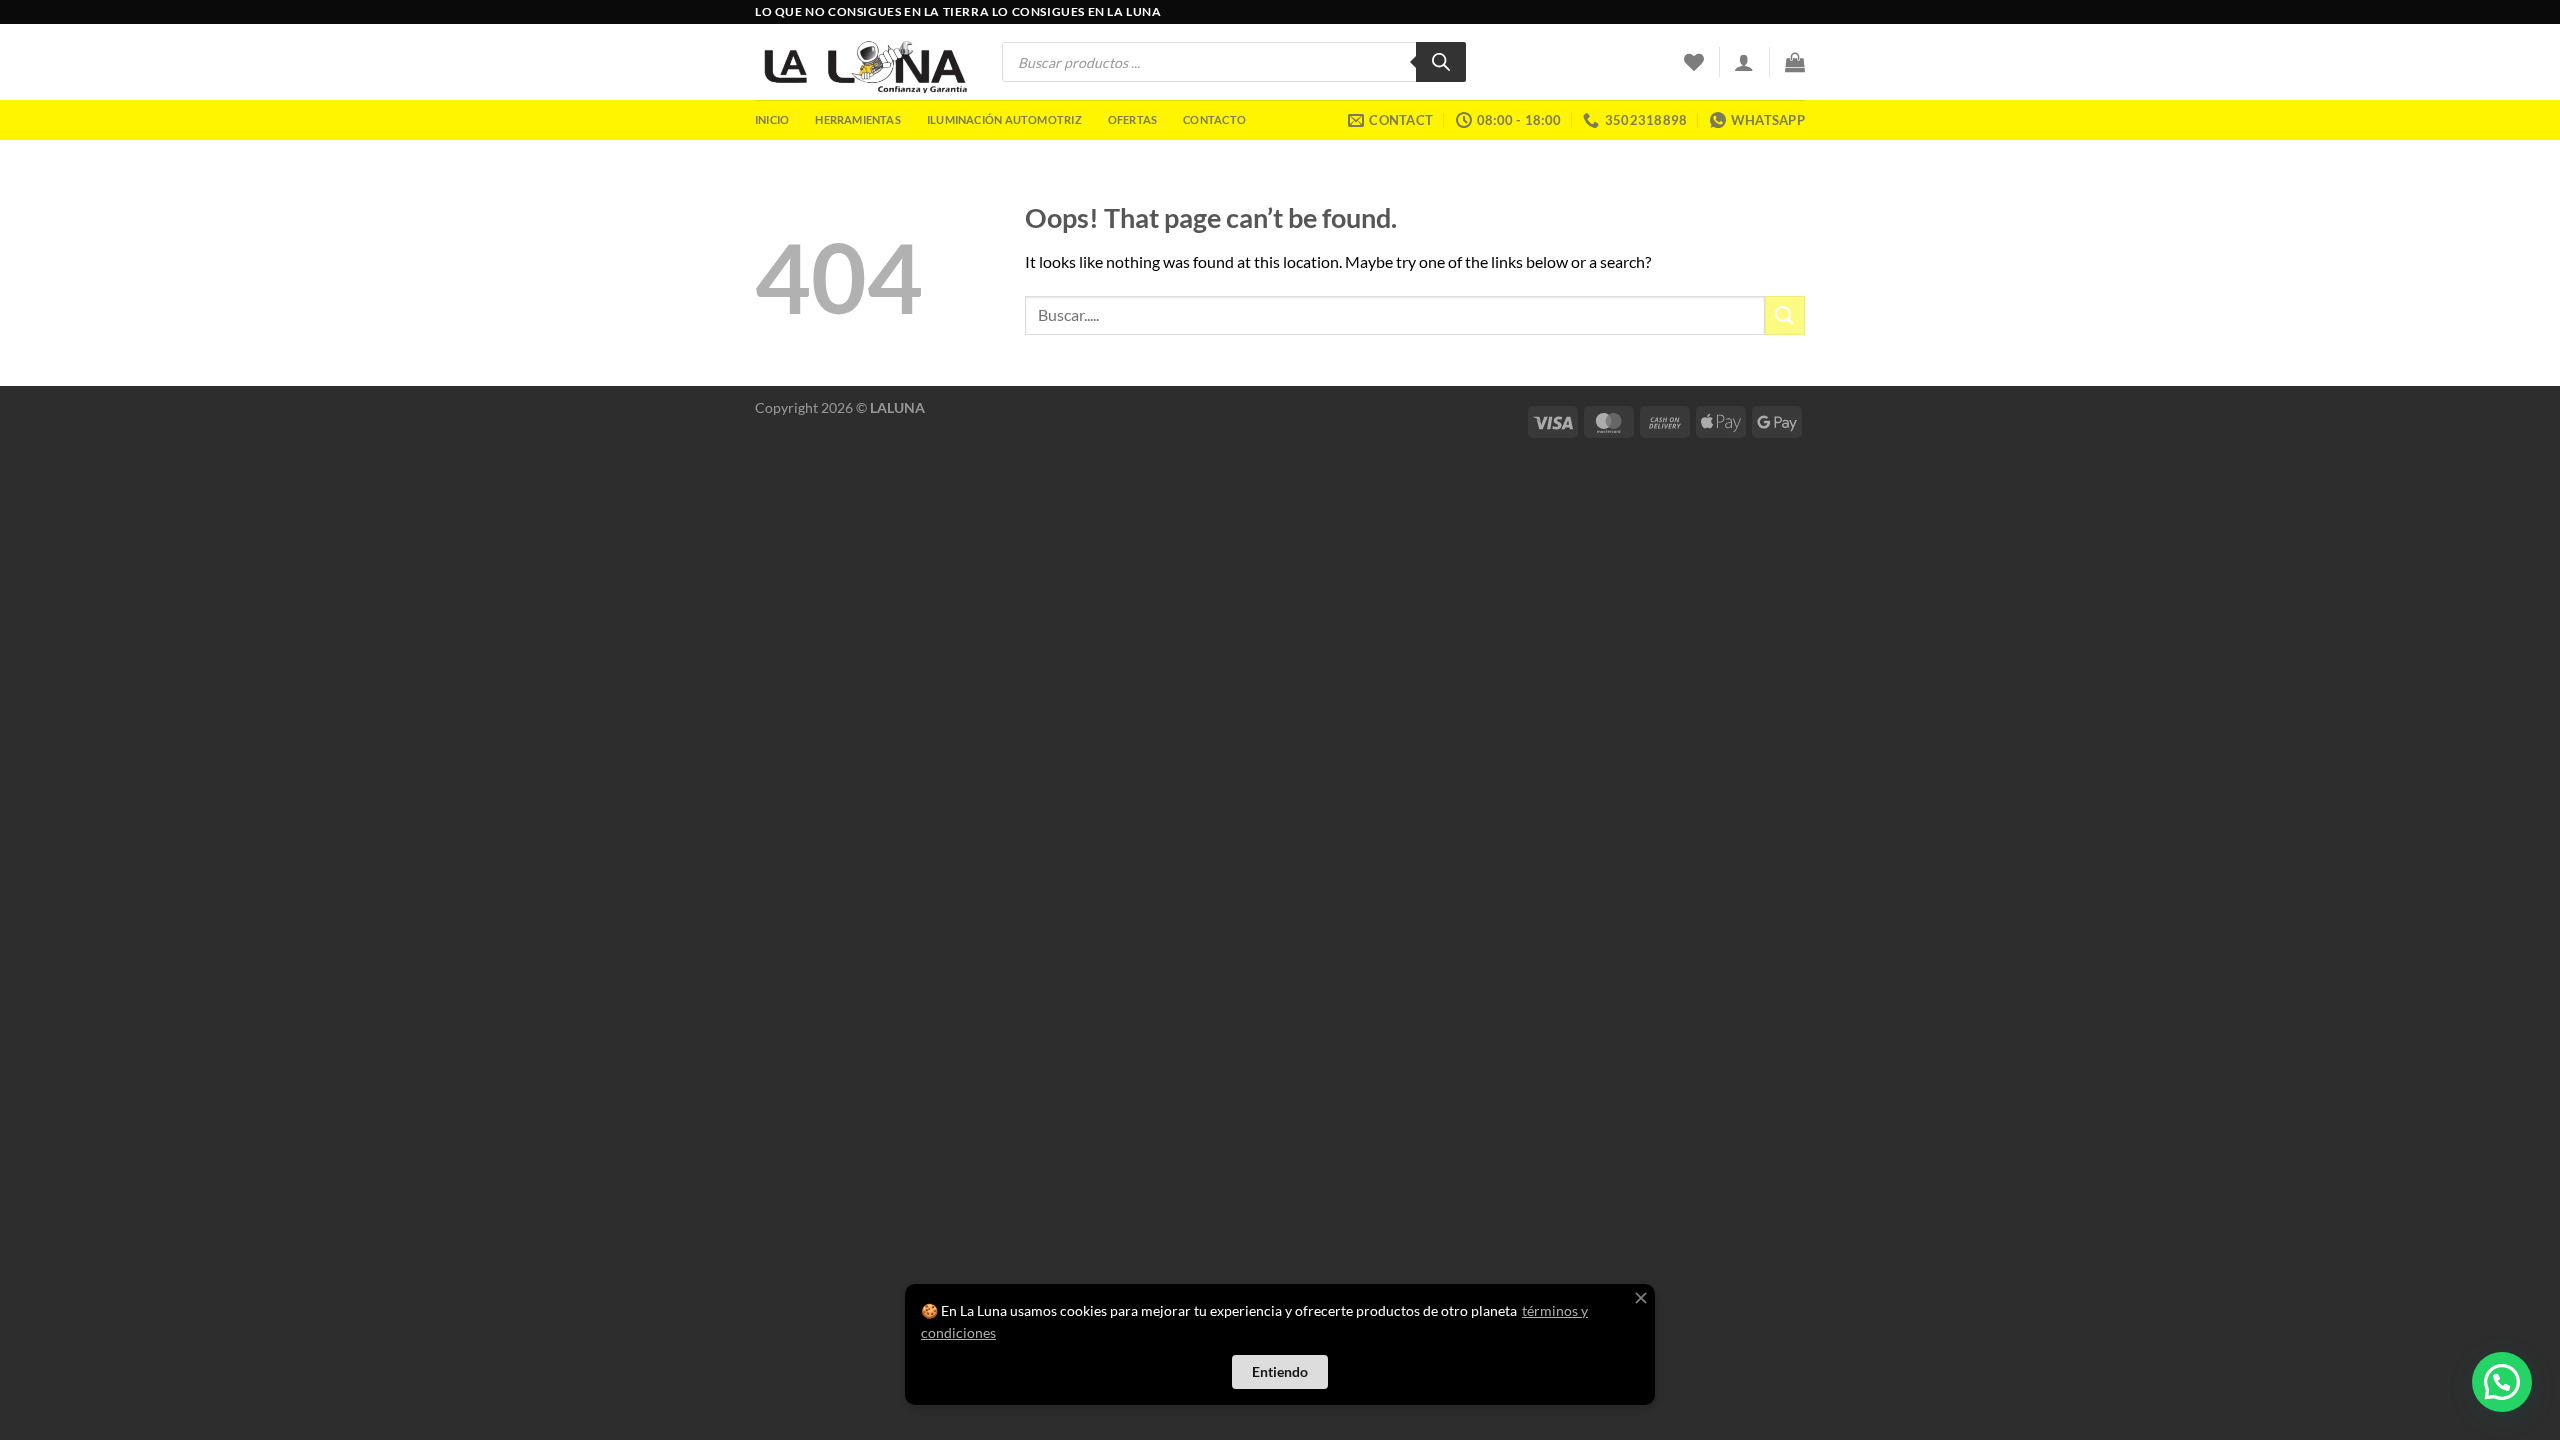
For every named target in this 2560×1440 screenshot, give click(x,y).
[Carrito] (1795, 62)
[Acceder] (1744, 62)
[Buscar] (1441, 62)
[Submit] (1785, 315)
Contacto (1214, 119)
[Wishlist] (1694, 62)
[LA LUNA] (863, 61)
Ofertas (1133, 119)
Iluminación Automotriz (1004, 119)
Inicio (772, 119)
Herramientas (858, 119)
